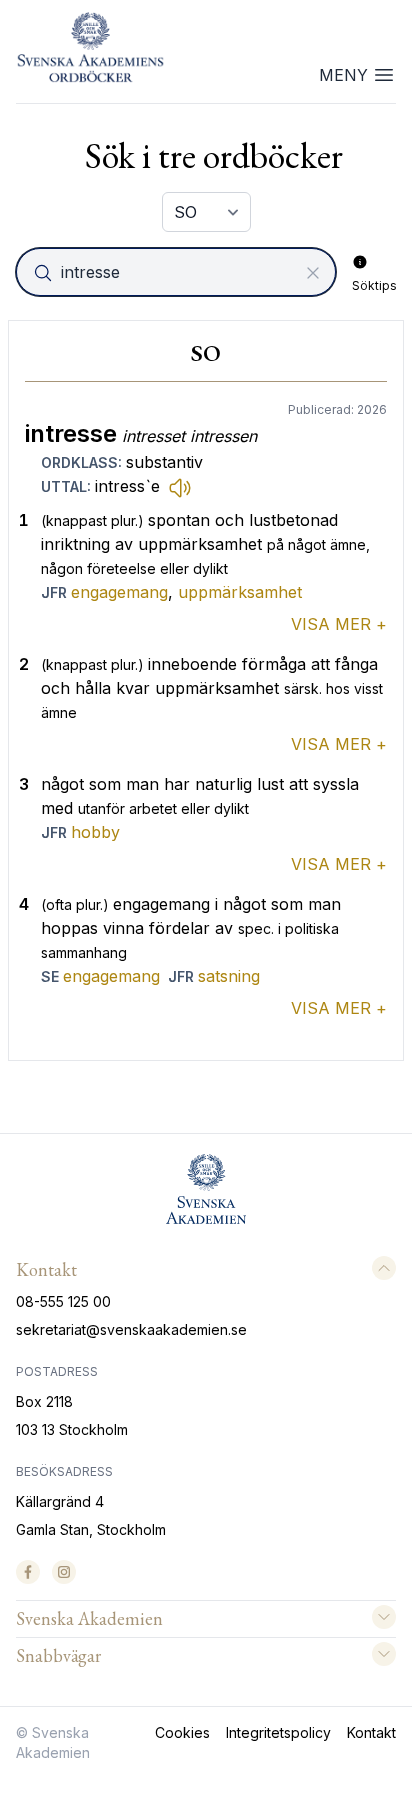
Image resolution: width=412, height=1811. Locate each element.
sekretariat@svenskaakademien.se (131, 1329)
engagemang (119, 592)
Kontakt (371, 1732)
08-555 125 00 (63, 1301)
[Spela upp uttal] (180, 487)
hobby (95, 832)
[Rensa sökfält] (313, 273)
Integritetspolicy (278, 1732)
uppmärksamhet (240, 592)
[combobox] (178, 272)
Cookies (182, 1732)
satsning (229, 976)
